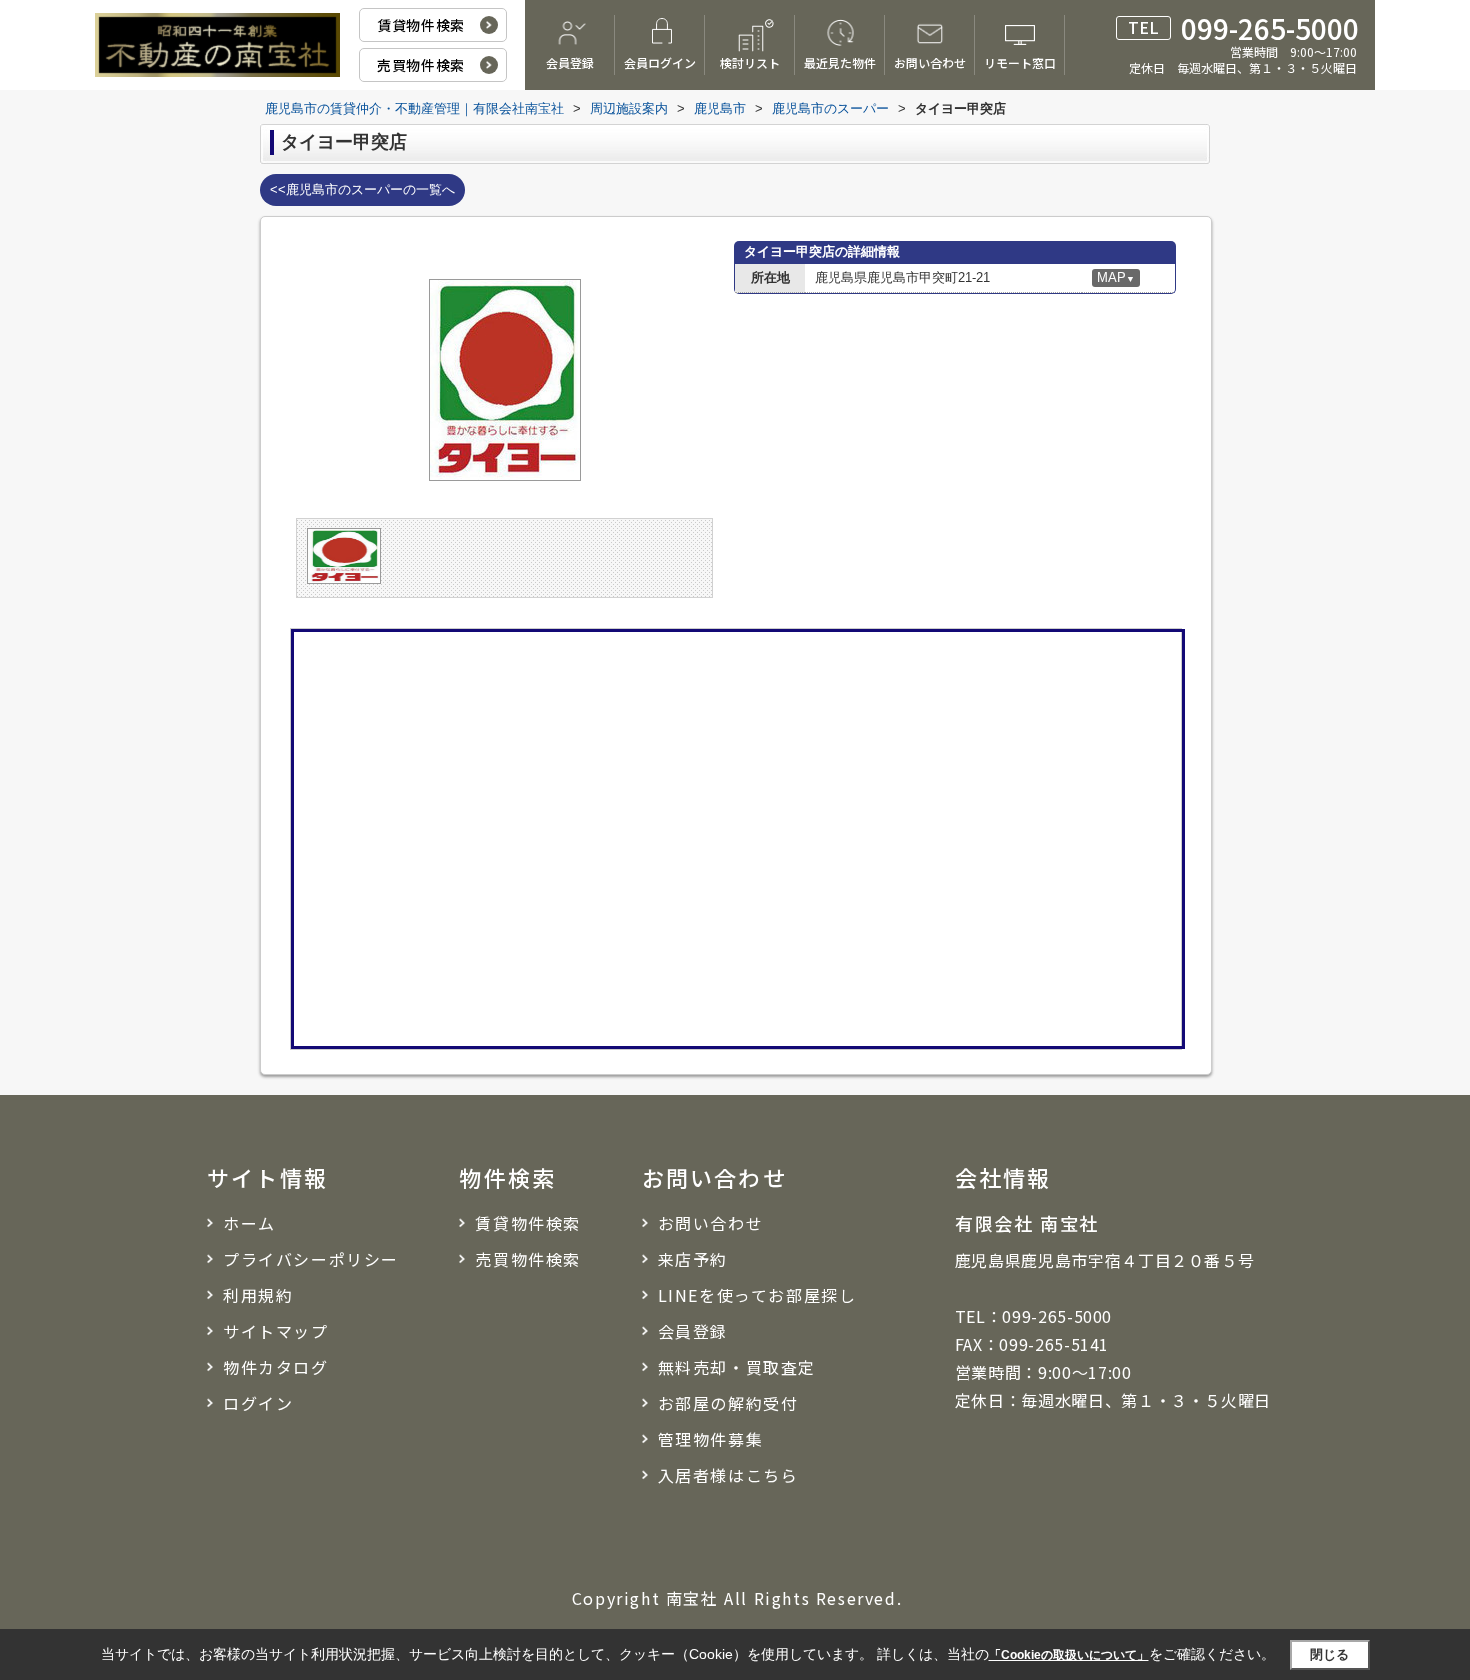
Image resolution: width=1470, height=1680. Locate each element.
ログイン (258, 1403)
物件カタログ (276, 1367)
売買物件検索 (420, 65)
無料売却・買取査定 (737, 1367)
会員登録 (570, 62)
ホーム (249, 1223)
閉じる (1329, 1654)
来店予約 (693, 1259)
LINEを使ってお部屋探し (757, 1295)
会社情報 (1003, 1177)
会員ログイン (660, 62)
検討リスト (750, 62)
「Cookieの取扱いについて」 (1069, 1655)
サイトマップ (276, 1331)
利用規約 (258, 1295)
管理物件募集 (711, 1439)
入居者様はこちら (728, 1475)
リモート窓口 (1020, 62)
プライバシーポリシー (311, 1259)
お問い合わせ (930, 62)
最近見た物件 (840, 62)
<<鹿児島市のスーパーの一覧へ (362, 189)
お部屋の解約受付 (728, 1403)
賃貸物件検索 (420, 25)
